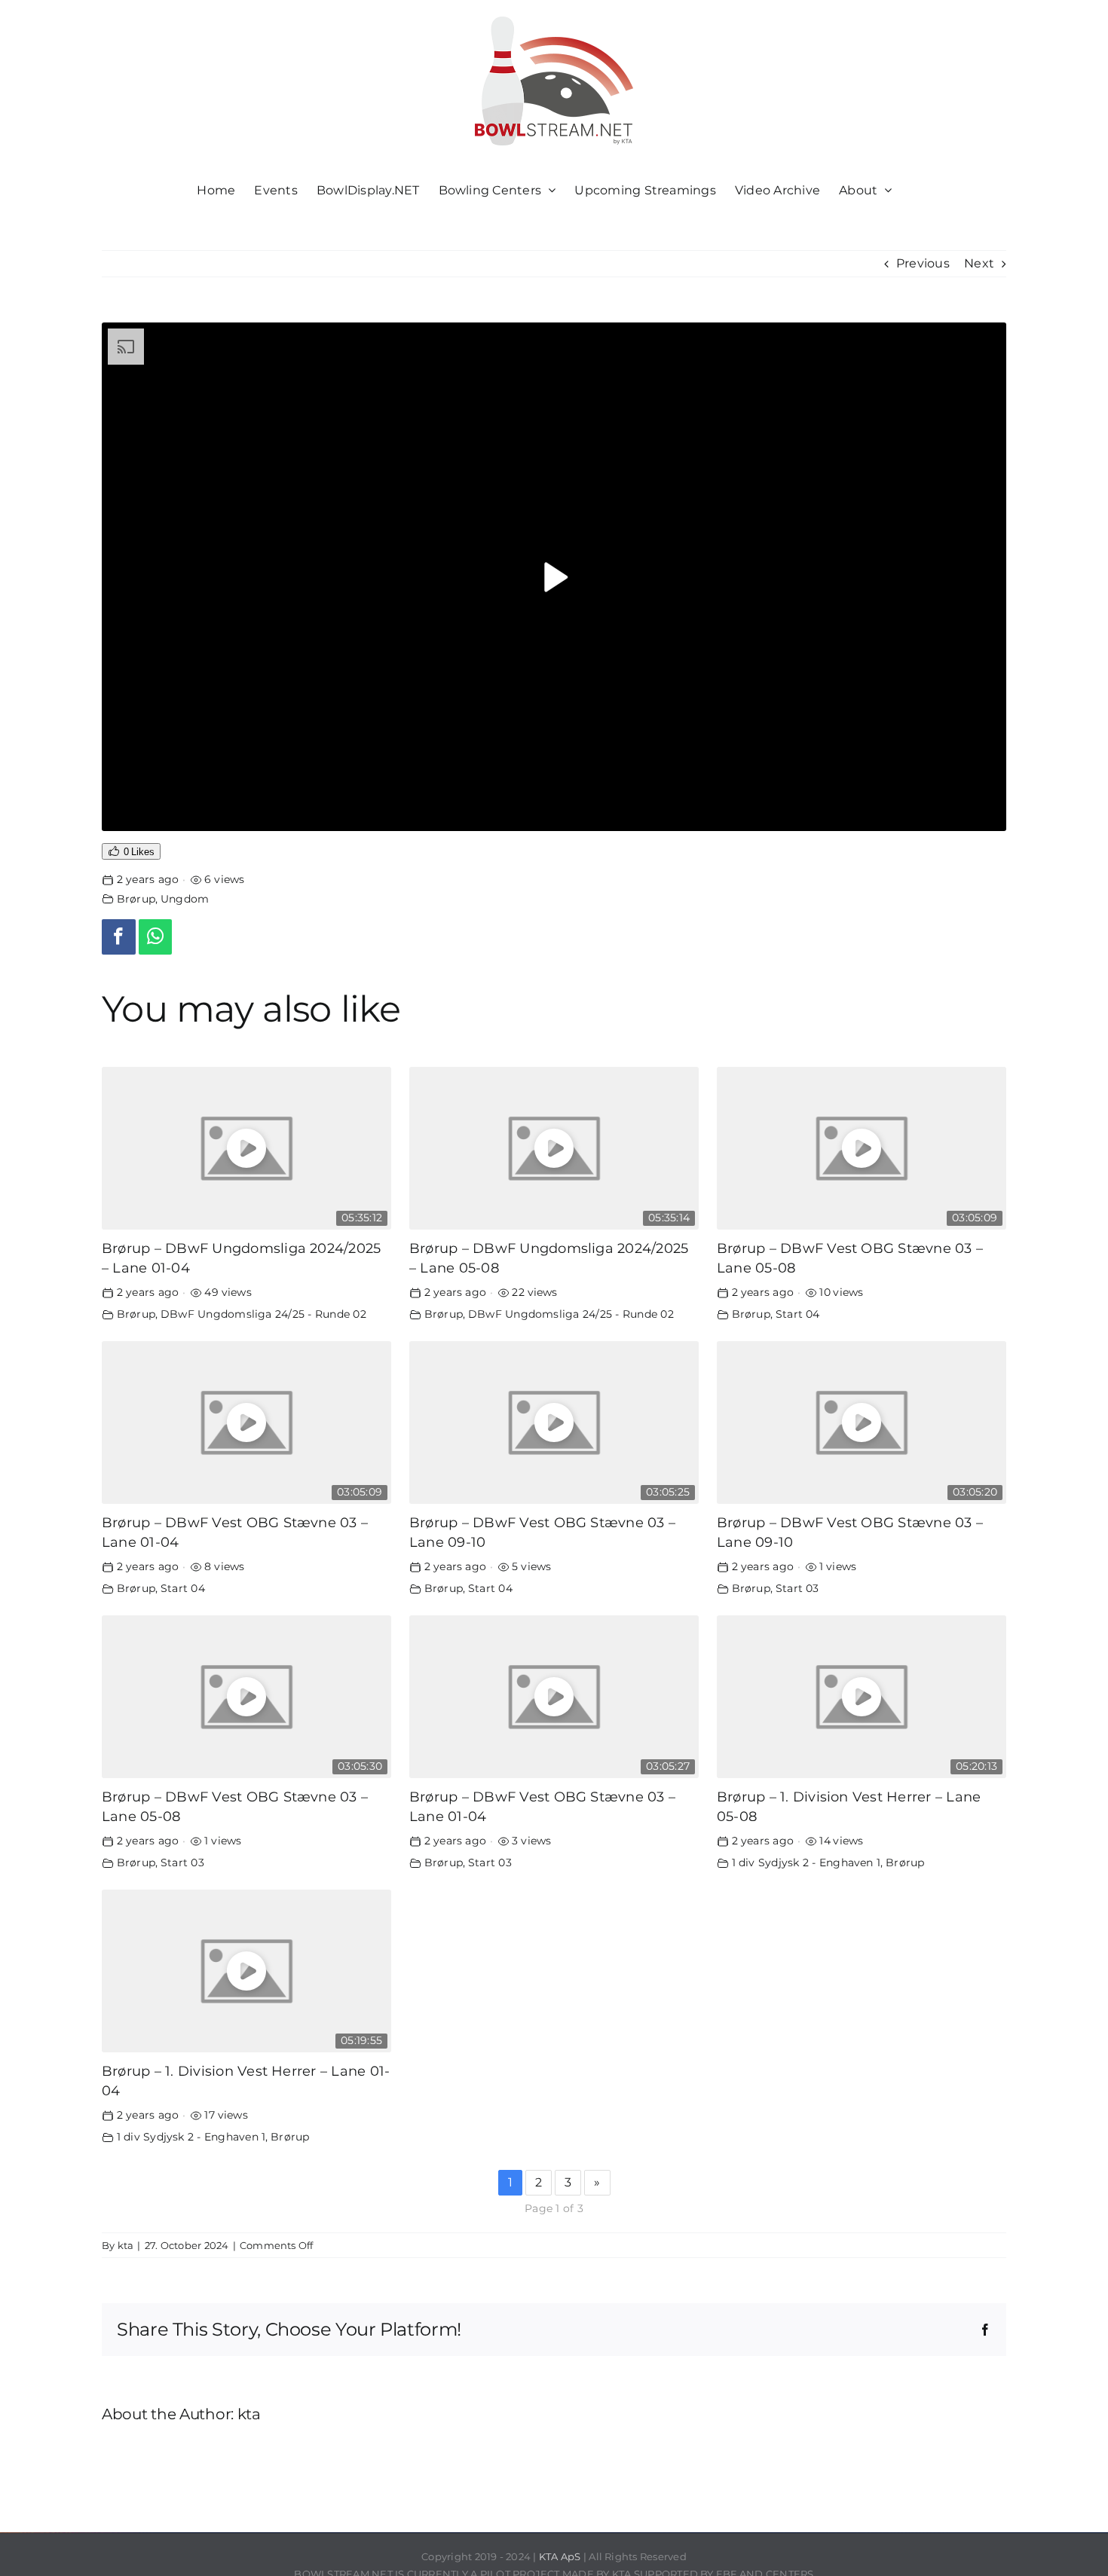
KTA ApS (560, 2556)
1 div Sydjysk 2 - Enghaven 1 (807, 1862)
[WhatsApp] (156, 937)
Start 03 (797, 1588)
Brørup (136, 899)
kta (126, 2245)
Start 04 (798, 1314)
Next (979, 263)
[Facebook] (119, 937)
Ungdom (185, 899)
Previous (923, 263)
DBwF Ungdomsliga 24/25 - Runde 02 (263, 1314)
